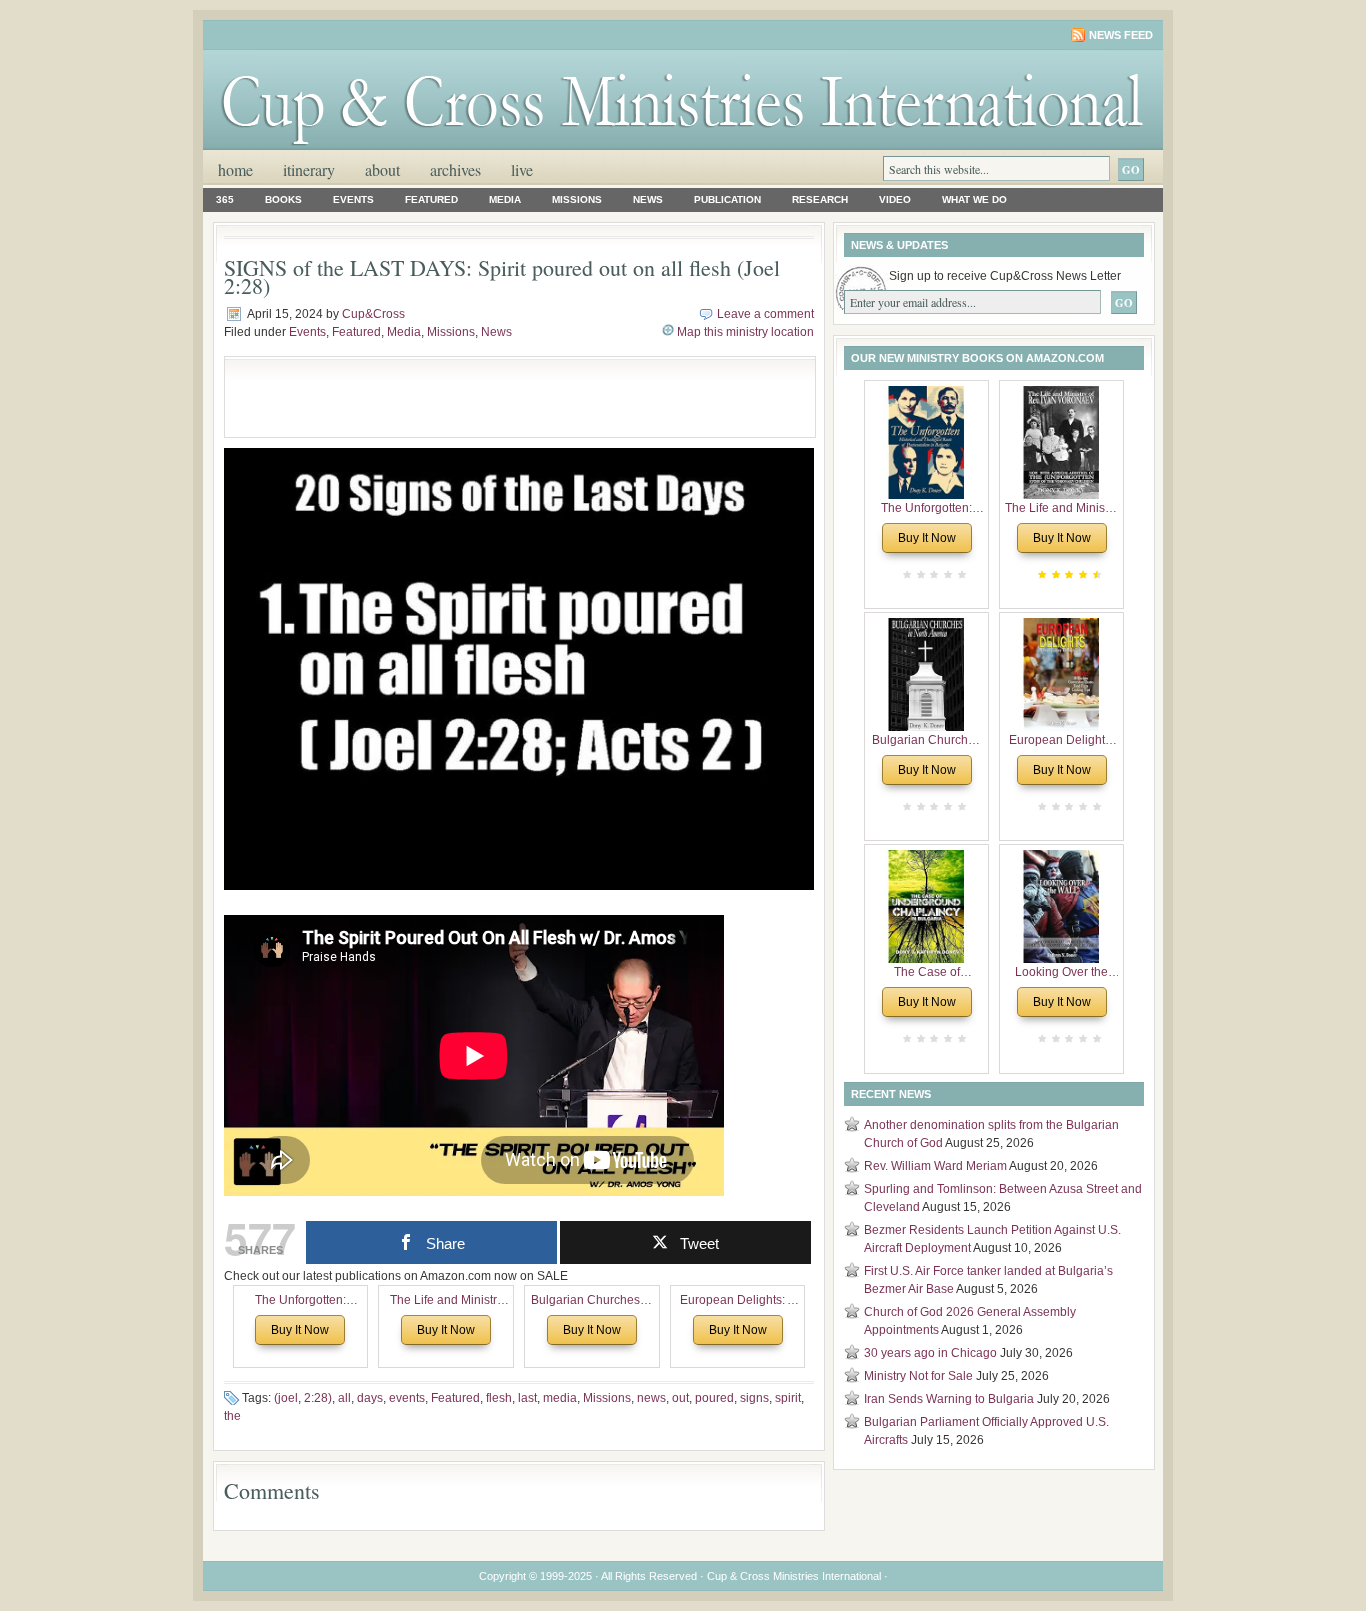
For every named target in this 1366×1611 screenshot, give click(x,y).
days (370, 1398)
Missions (577, 199)
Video (895, 199)
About (382, 169)
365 (225, 199)
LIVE (522, 169)
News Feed (1121, 35)
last (527, 1398)
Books (283, 199)
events (407, 1398)
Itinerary (309, 169)
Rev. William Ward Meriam (935, 1166)
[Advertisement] (469, 397)
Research (820, 199)
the (232, 1416)
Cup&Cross (373, 314)
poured (714, 1398)
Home (235, 169)
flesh (499, 1398)
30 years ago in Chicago (930, 1353)
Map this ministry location (745, 332)
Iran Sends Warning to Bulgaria (949, 1399)
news (651, 1398)
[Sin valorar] (960, 574)
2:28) (318, 1398)
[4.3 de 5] (1095, 574)
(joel (286, 1398)
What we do (974, 199)
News (648, 199)
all (344, 1398)
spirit (788, 1398)
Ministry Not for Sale (918, 1376)
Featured (431, 199)
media (560, 1398)
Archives (455, 169)
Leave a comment (765, 314)
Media (505, 199)
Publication (727, 199)
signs (754, 1398)
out (680, 1398)
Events (353, 199)
